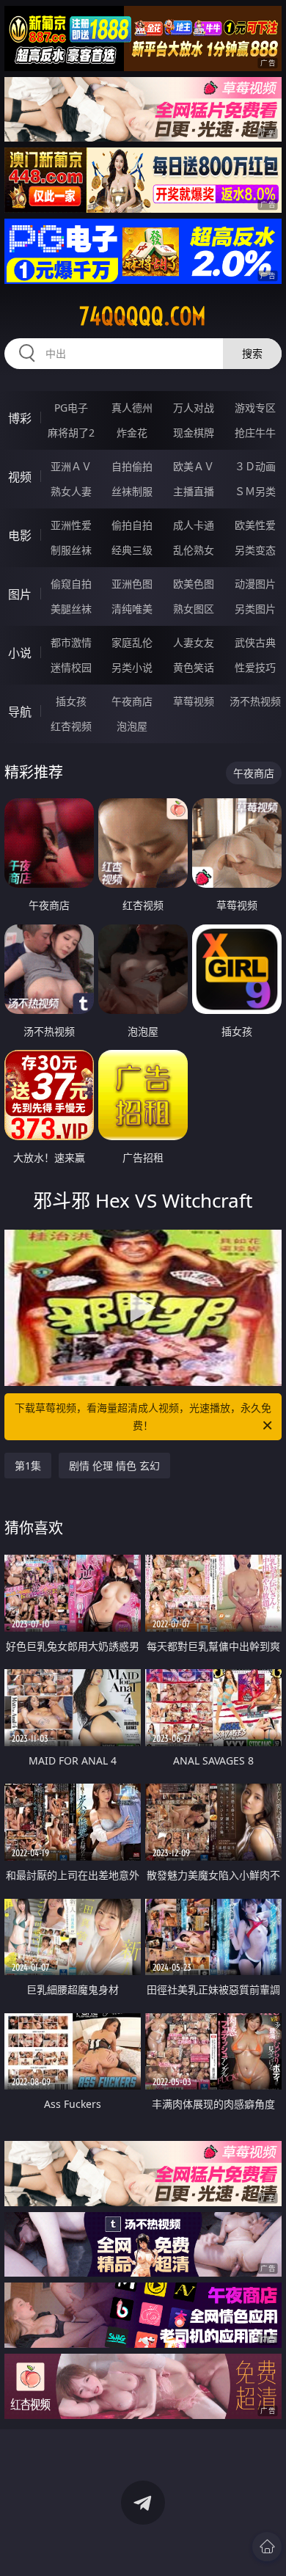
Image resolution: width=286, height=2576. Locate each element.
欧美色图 (194, 584)
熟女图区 (194, 609)
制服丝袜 (71, 550)
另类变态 (255, 550)
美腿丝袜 (71, 609)
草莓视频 (194, 701)
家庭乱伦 (132, 642)
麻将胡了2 (71, 433)
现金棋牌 (194, 433)
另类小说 (132, 667)
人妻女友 (194, 642)
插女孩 (71, 701)
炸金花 (132, 433)
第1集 (28, 1466)
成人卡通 (194, 525)
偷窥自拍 (71, 584)
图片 (20, 594)
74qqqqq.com (143, 316)
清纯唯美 (132, 609)
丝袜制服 (132, 491)
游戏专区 (255, 408)
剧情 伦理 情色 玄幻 (114, 1466)
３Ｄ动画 (255, 466)
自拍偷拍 (132, 466)
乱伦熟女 (194, 550)
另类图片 (255, 609)
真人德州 (132, 408)
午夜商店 (132, 701)
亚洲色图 (132, 584)
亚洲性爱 (71, 525)
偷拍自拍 (132, 525)
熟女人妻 (71, 491)
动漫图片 (255, 584)
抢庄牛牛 (255, 433)
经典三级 (132, 550)
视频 (20, 477)
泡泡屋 (132, 726)
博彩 (20, 418)
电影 (20, 536)
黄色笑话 (194, 667)
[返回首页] (267, 2547)
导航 (20, 712)
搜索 (252, 353)
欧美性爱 (255, 525)
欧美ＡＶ (194, 466)
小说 (20, 653)
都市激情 (71, 642)
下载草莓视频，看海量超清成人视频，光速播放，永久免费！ (143, 1416)
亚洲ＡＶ (71, 466)
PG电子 (71, 408)
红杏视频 (71, 726)
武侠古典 (255, 642)
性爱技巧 (255, 667)
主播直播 (194, 491)
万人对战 (194, 408)
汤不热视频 (255, 701)
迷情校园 (71, 667)
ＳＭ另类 (255, 491)
